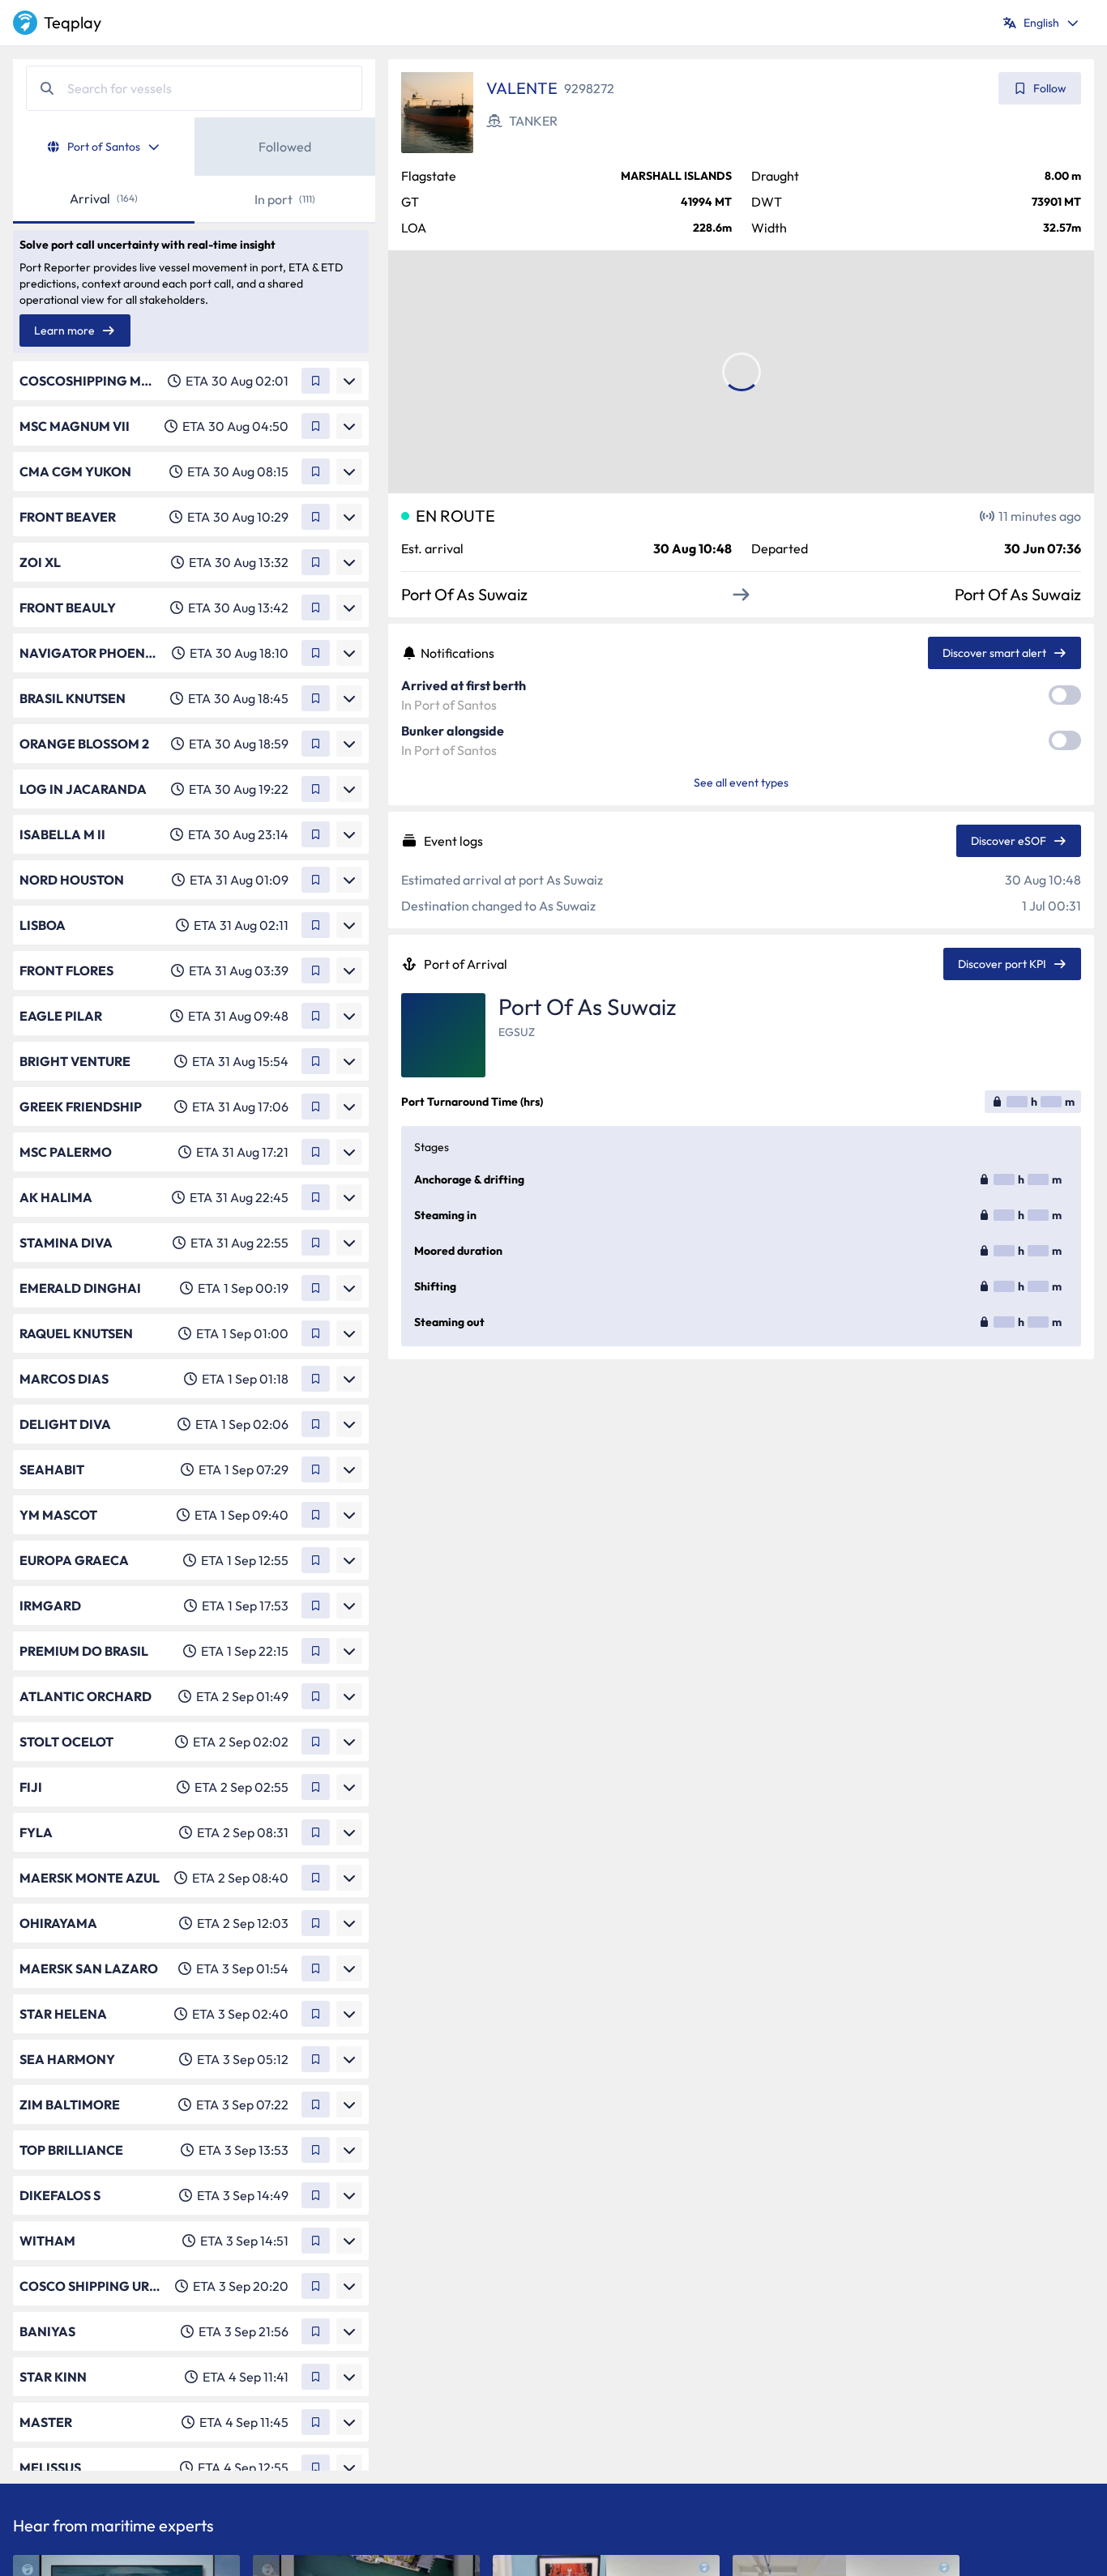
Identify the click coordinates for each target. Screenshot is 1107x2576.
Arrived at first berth (464, 685)
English (1041, 23)
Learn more (64, 331)
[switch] (1065, 695)
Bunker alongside (453, 731)
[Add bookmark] (316, 381)
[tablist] (194, 147)
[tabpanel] (194, 1323)
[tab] (104, 147)
